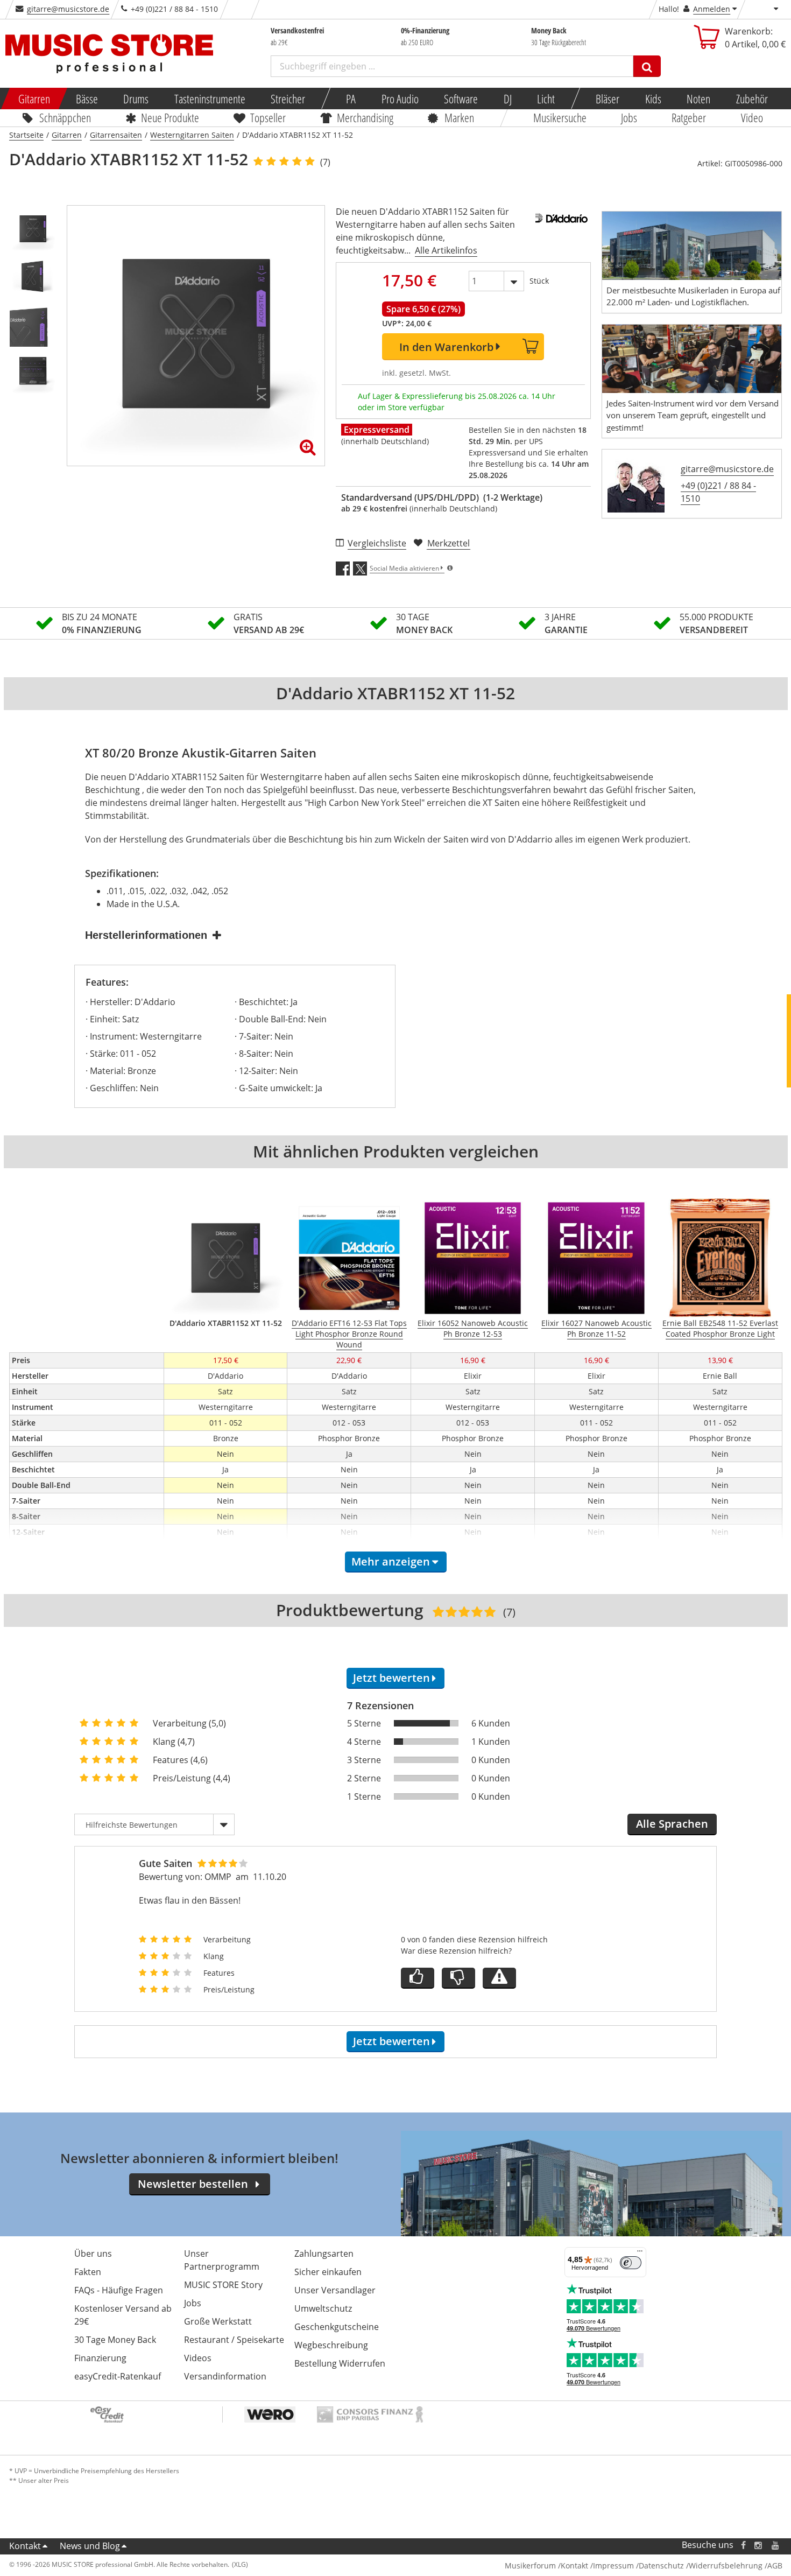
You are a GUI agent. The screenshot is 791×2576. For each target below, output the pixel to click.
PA (351, 99)
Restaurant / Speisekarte (234, 2340)
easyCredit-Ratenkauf (118, 2376)
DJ (507, 99)
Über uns (93, 2254)
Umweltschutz (323, 2308)
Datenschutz (661, 2566)
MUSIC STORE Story (223, 2285)
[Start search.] (647, 66)
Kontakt (25, 2546)
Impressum (613, 2566)
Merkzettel (449, 543)
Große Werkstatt (218, 2321)
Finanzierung (100, 2358)
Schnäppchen (65, 117)
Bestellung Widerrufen (340, 2363)
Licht (546, 99)
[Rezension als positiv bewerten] (418, 1978)
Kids (653, 99)
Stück (539, 281)
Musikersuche (560, 117)
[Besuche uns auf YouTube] (776, 2545)
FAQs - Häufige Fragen (119, 2290)
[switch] (631, 2263)
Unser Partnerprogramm (222, 2260)
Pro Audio (400, 99)
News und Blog (90, 2546)
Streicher (288, 99)
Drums (136, 99)
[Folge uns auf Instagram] (759, 2545)
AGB (775, 2566)
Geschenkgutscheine (337, 2327)
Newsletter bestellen (193, 2184)
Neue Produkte (170, 117)
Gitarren (34, 99)
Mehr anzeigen (391, 1561)
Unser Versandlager (335, 2290)
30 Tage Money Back (115, 2340)
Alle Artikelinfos (446, 250)
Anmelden (712, 9)
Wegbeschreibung (331, 2345)
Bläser (608, 99)
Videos (198, 2358)
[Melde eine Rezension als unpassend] (499, 1978)
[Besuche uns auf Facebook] (743, 2545)
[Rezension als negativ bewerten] (458, 1978)
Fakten (88, 2272)
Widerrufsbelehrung (726, 2566)
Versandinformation (225, 2376)
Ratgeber (689, 117)
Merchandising (365, 117)
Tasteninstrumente (209, 99)
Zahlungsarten (324, 2254)
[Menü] (640, 2254)
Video (752, 117)
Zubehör (751, 99)
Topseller (268, 117)
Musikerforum (530, 2566)
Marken (459, 117)
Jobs (629, 117)
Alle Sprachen (672, 1824)
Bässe (86, 99)
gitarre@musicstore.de (68, 9)
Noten (698, 99)
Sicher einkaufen (328, 2272)
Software (461, 99)
